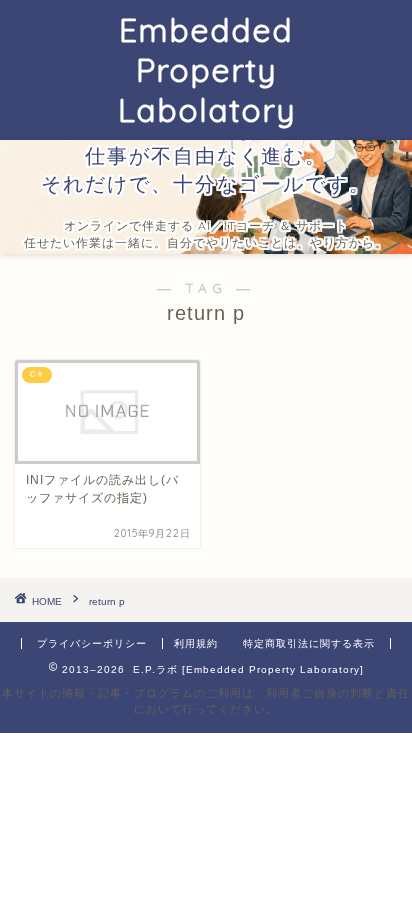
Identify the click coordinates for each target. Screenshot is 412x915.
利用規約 (196, 643)
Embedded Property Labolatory (206, 70)
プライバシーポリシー (92, 643)
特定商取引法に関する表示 (309, 643)
